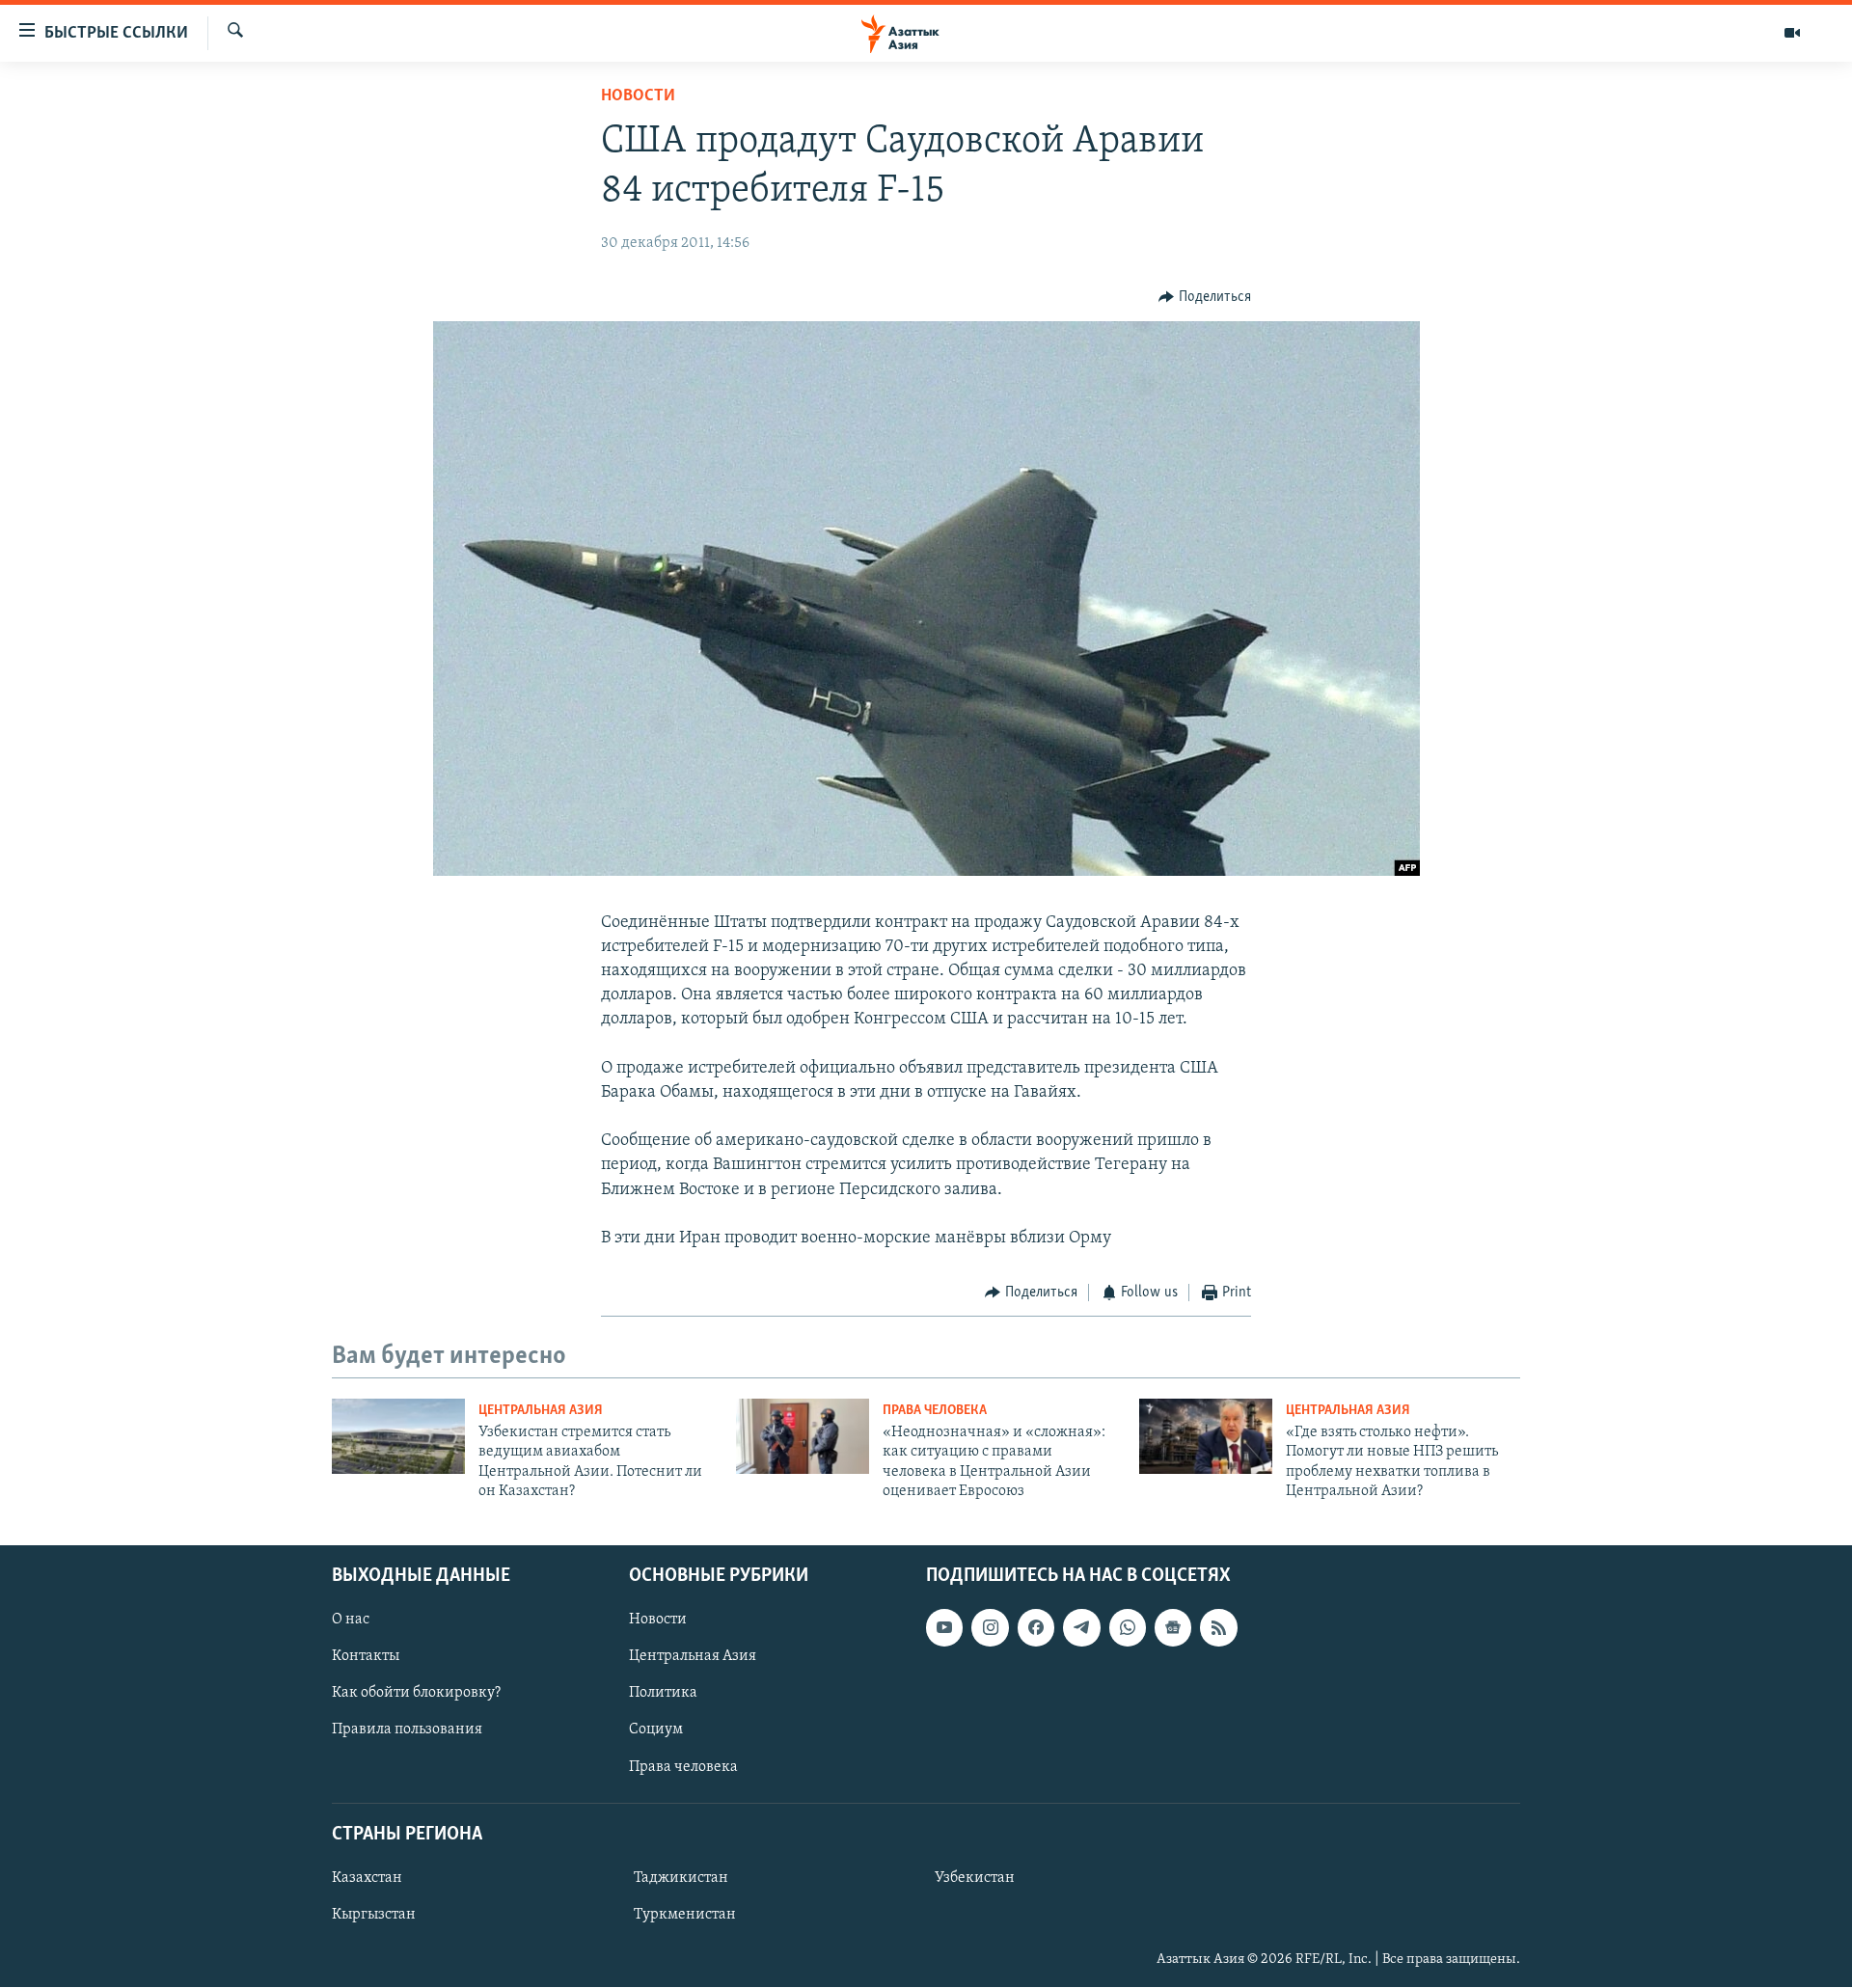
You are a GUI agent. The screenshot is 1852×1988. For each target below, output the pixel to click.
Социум (656, 1730)
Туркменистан (685, 1915)
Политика (663, 1694)
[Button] (1205, 297)
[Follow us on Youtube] (944, 1628)
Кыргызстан (374, 1915)
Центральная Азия (541, 1411)
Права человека (935, 1411)
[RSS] (1218, 1628)
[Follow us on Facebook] (1036, 1628)
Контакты (366, 1657)
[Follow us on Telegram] (1081, 1628)
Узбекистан (975, 1878)
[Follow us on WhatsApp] (1128, 1628)
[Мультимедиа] (1792, 33)
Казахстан (367, 1878)
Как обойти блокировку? (416, 1694)
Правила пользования (407, 1730)
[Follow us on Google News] (1173, 1628)
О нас (351, 1620)
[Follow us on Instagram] (990, 1628)
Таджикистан (681, 1878)
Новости (638, 96)
